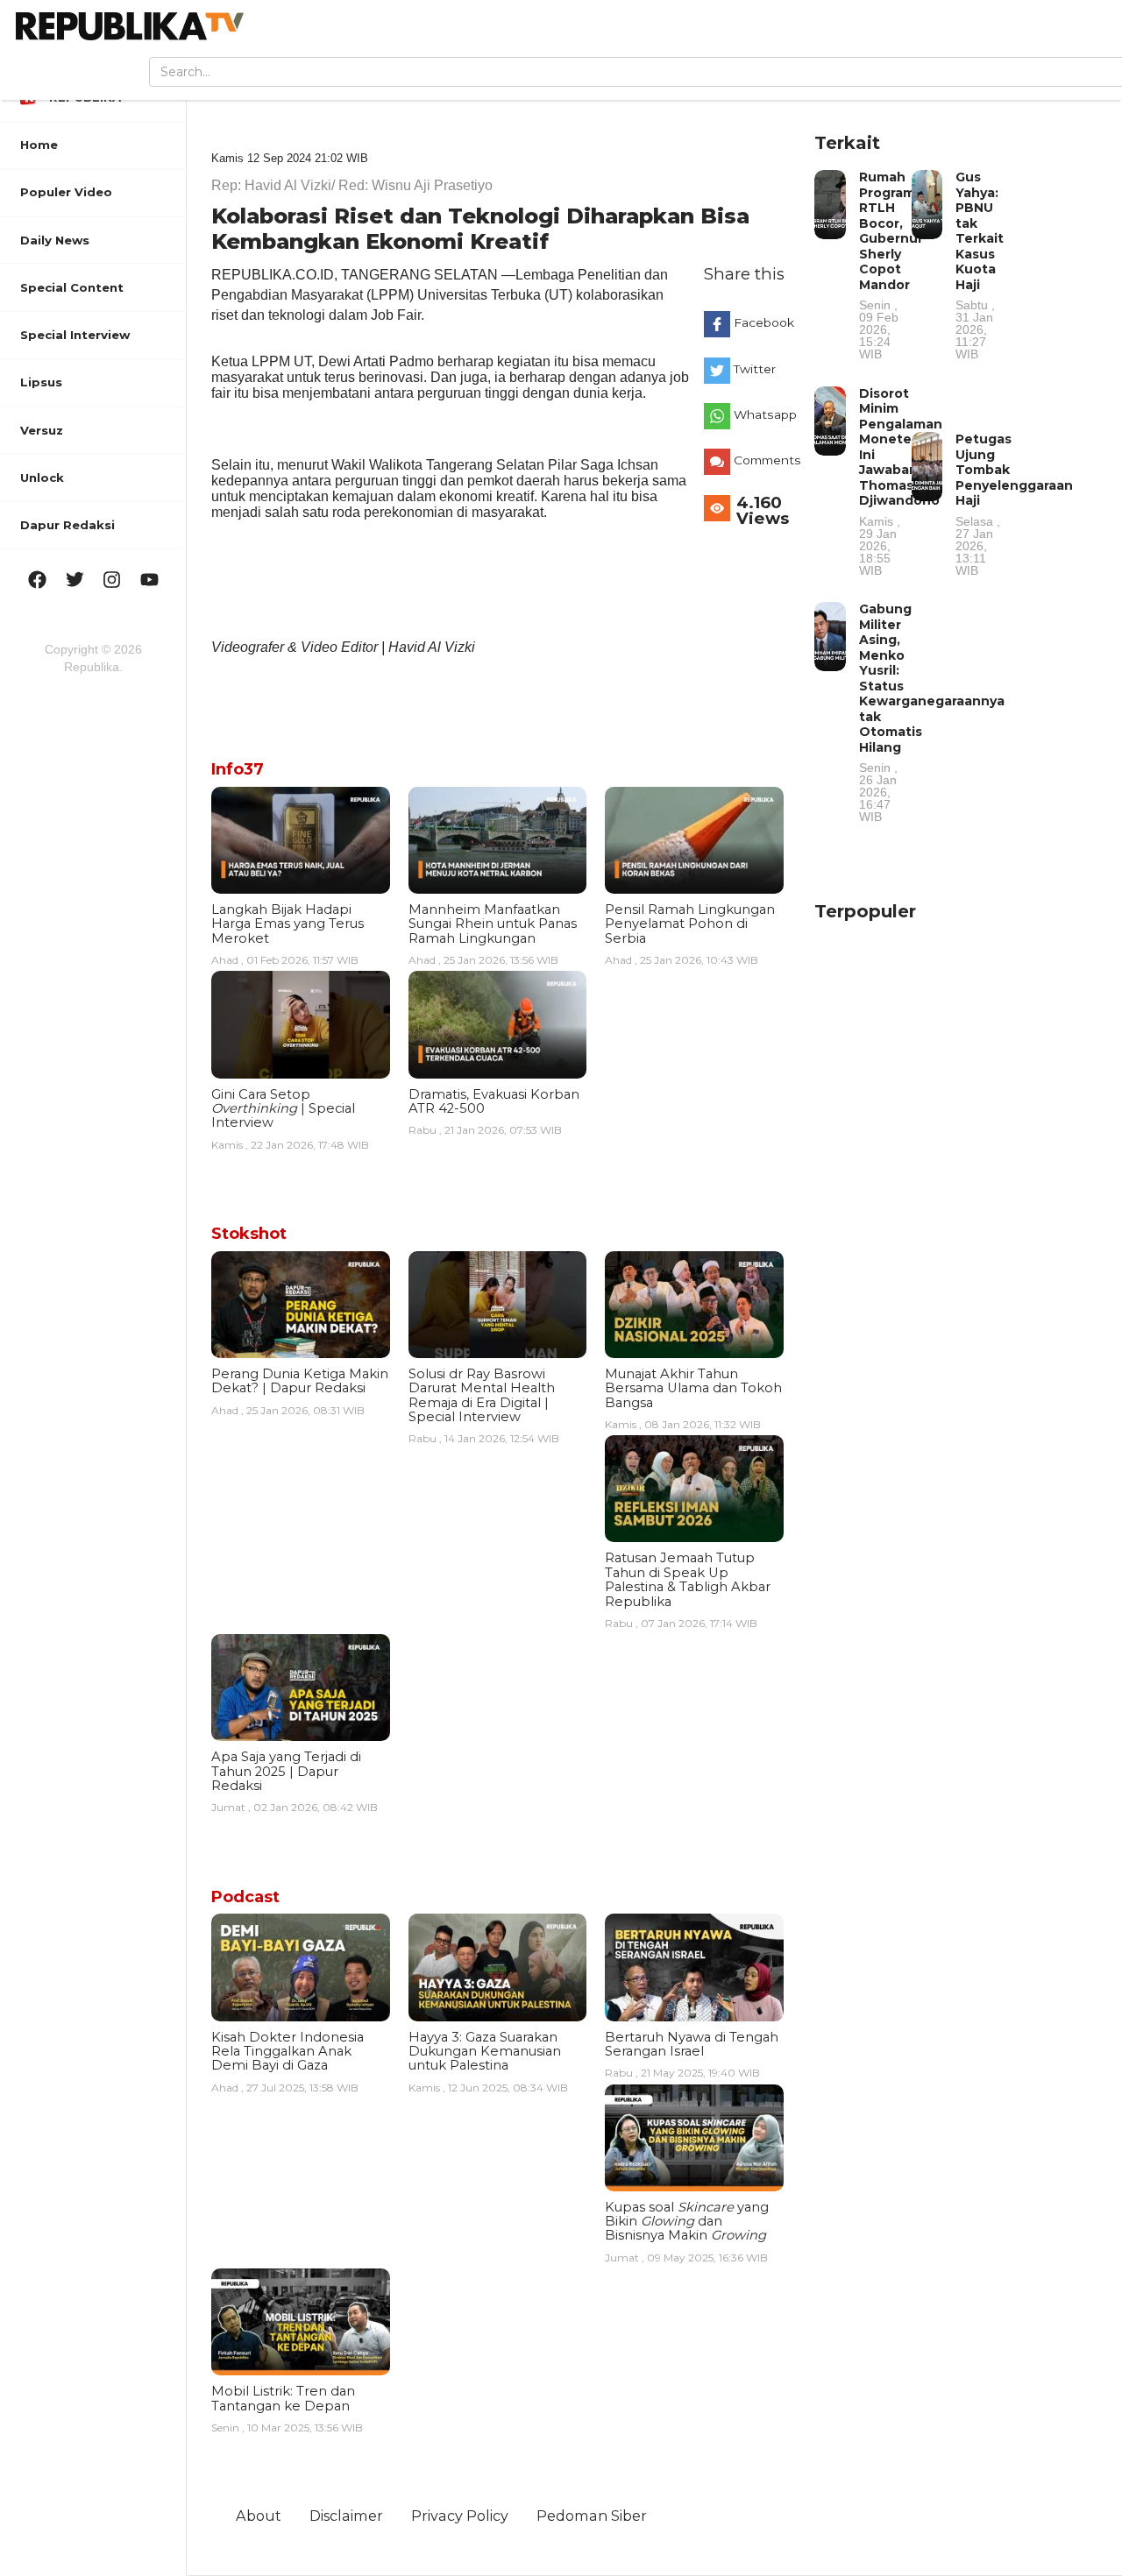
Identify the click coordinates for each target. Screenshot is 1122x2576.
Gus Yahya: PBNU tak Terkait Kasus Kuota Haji (980, 265)
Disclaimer (346, 2516)
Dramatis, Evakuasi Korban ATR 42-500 (494, 1101)
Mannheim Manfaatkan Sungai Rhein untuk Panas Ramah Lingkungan (493, 924)
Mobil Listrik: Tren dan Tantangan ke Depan (283, 2398)
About (259, 2516)
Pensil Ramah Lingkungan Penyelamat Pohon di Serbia (690, 924)
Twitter (755, 369)
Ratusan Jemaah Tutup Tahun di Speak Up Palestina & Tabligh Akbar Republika (688, 1579)
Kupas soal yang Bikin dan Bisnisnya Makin (687, 2222)
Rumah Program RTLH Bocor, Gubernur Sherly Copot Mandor (891, 265)
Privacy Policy (460, 2516)
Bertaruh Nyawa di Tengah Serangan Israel (692, 2044)
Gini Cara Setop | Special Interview (283, 1109)
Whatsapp (763, 414)
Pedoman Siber (592, 2516)
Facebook (763, 322)
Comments (763, 460)
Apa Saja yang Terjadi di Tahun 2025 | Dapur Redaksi (286, 1771)
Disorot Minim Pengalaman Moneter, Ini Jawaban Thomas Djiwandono (901, 481)
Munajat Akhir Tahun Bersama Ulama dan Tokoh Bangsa (693, 1388)
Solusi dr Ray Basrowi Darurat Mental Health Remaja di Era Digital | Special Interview (482, 1395)
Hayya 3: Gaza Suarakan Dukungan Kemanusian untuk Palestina (485, 2052)
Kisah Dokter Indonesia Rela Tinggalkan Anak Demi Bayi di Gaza (288, 2052)
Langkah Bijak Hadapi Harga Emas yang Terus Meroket (288, 924)
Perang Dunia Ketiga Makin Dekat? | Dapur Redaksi (300, 1381)
